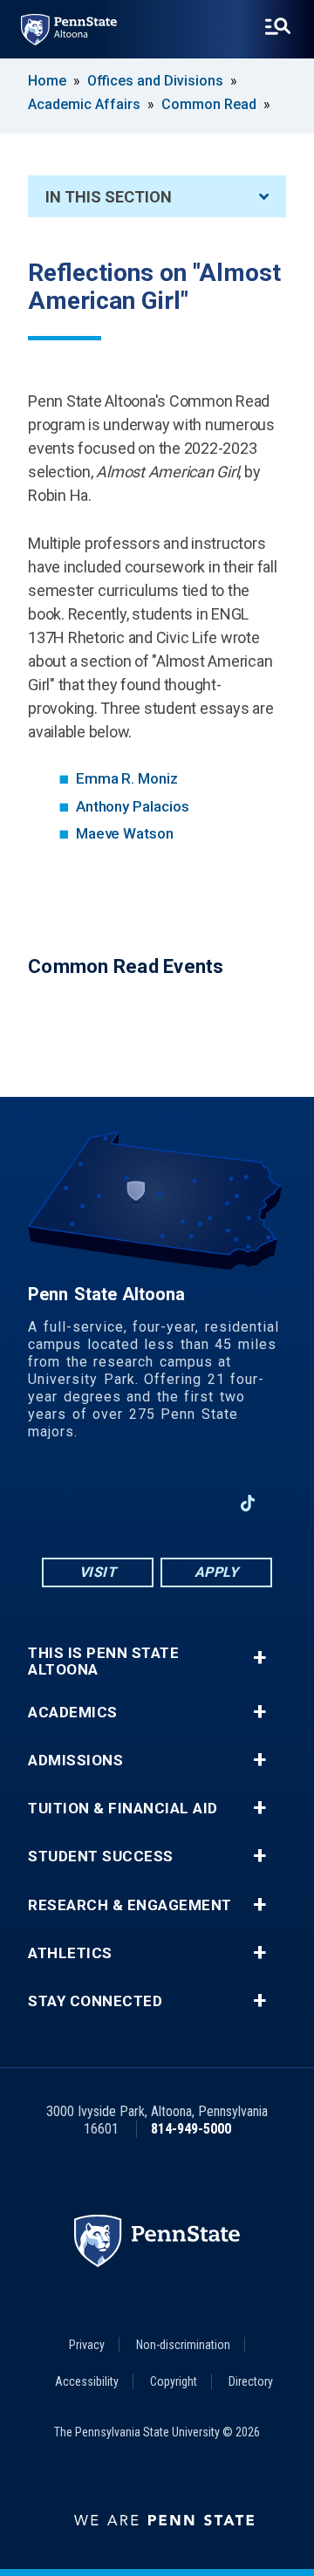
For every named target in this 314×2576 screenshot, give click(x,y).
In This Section (109, 197)
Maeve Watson (125, 833)
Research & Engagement (130, 1905)
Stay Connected (95, 2001)
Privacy (87, 2345)
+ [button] (259, 1658)
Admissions (75, 1761)
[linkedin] (202, 1503)
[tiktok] (248, 1503)
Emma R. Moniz (127, 778)
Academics (73, 1713)
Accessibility (87, 2381)
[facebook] (66, 1503)
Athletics (70, 1953)
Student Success (101, 1857)
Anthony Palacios (133, 806)
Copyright (174, 2381)
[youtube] (157, 1503)
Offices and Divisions (155, 81)
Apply (217, 1572)
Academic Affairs (84, 104)
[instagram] (112, 1503)
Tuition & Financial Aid (123, 1809)
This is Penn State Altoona (103, 1661)
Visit (98, 1572)
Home (47, 81)
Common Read (209, 104)
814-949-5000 (191, 2129)
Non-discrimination (183, 2345)
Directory (251, 2381)
